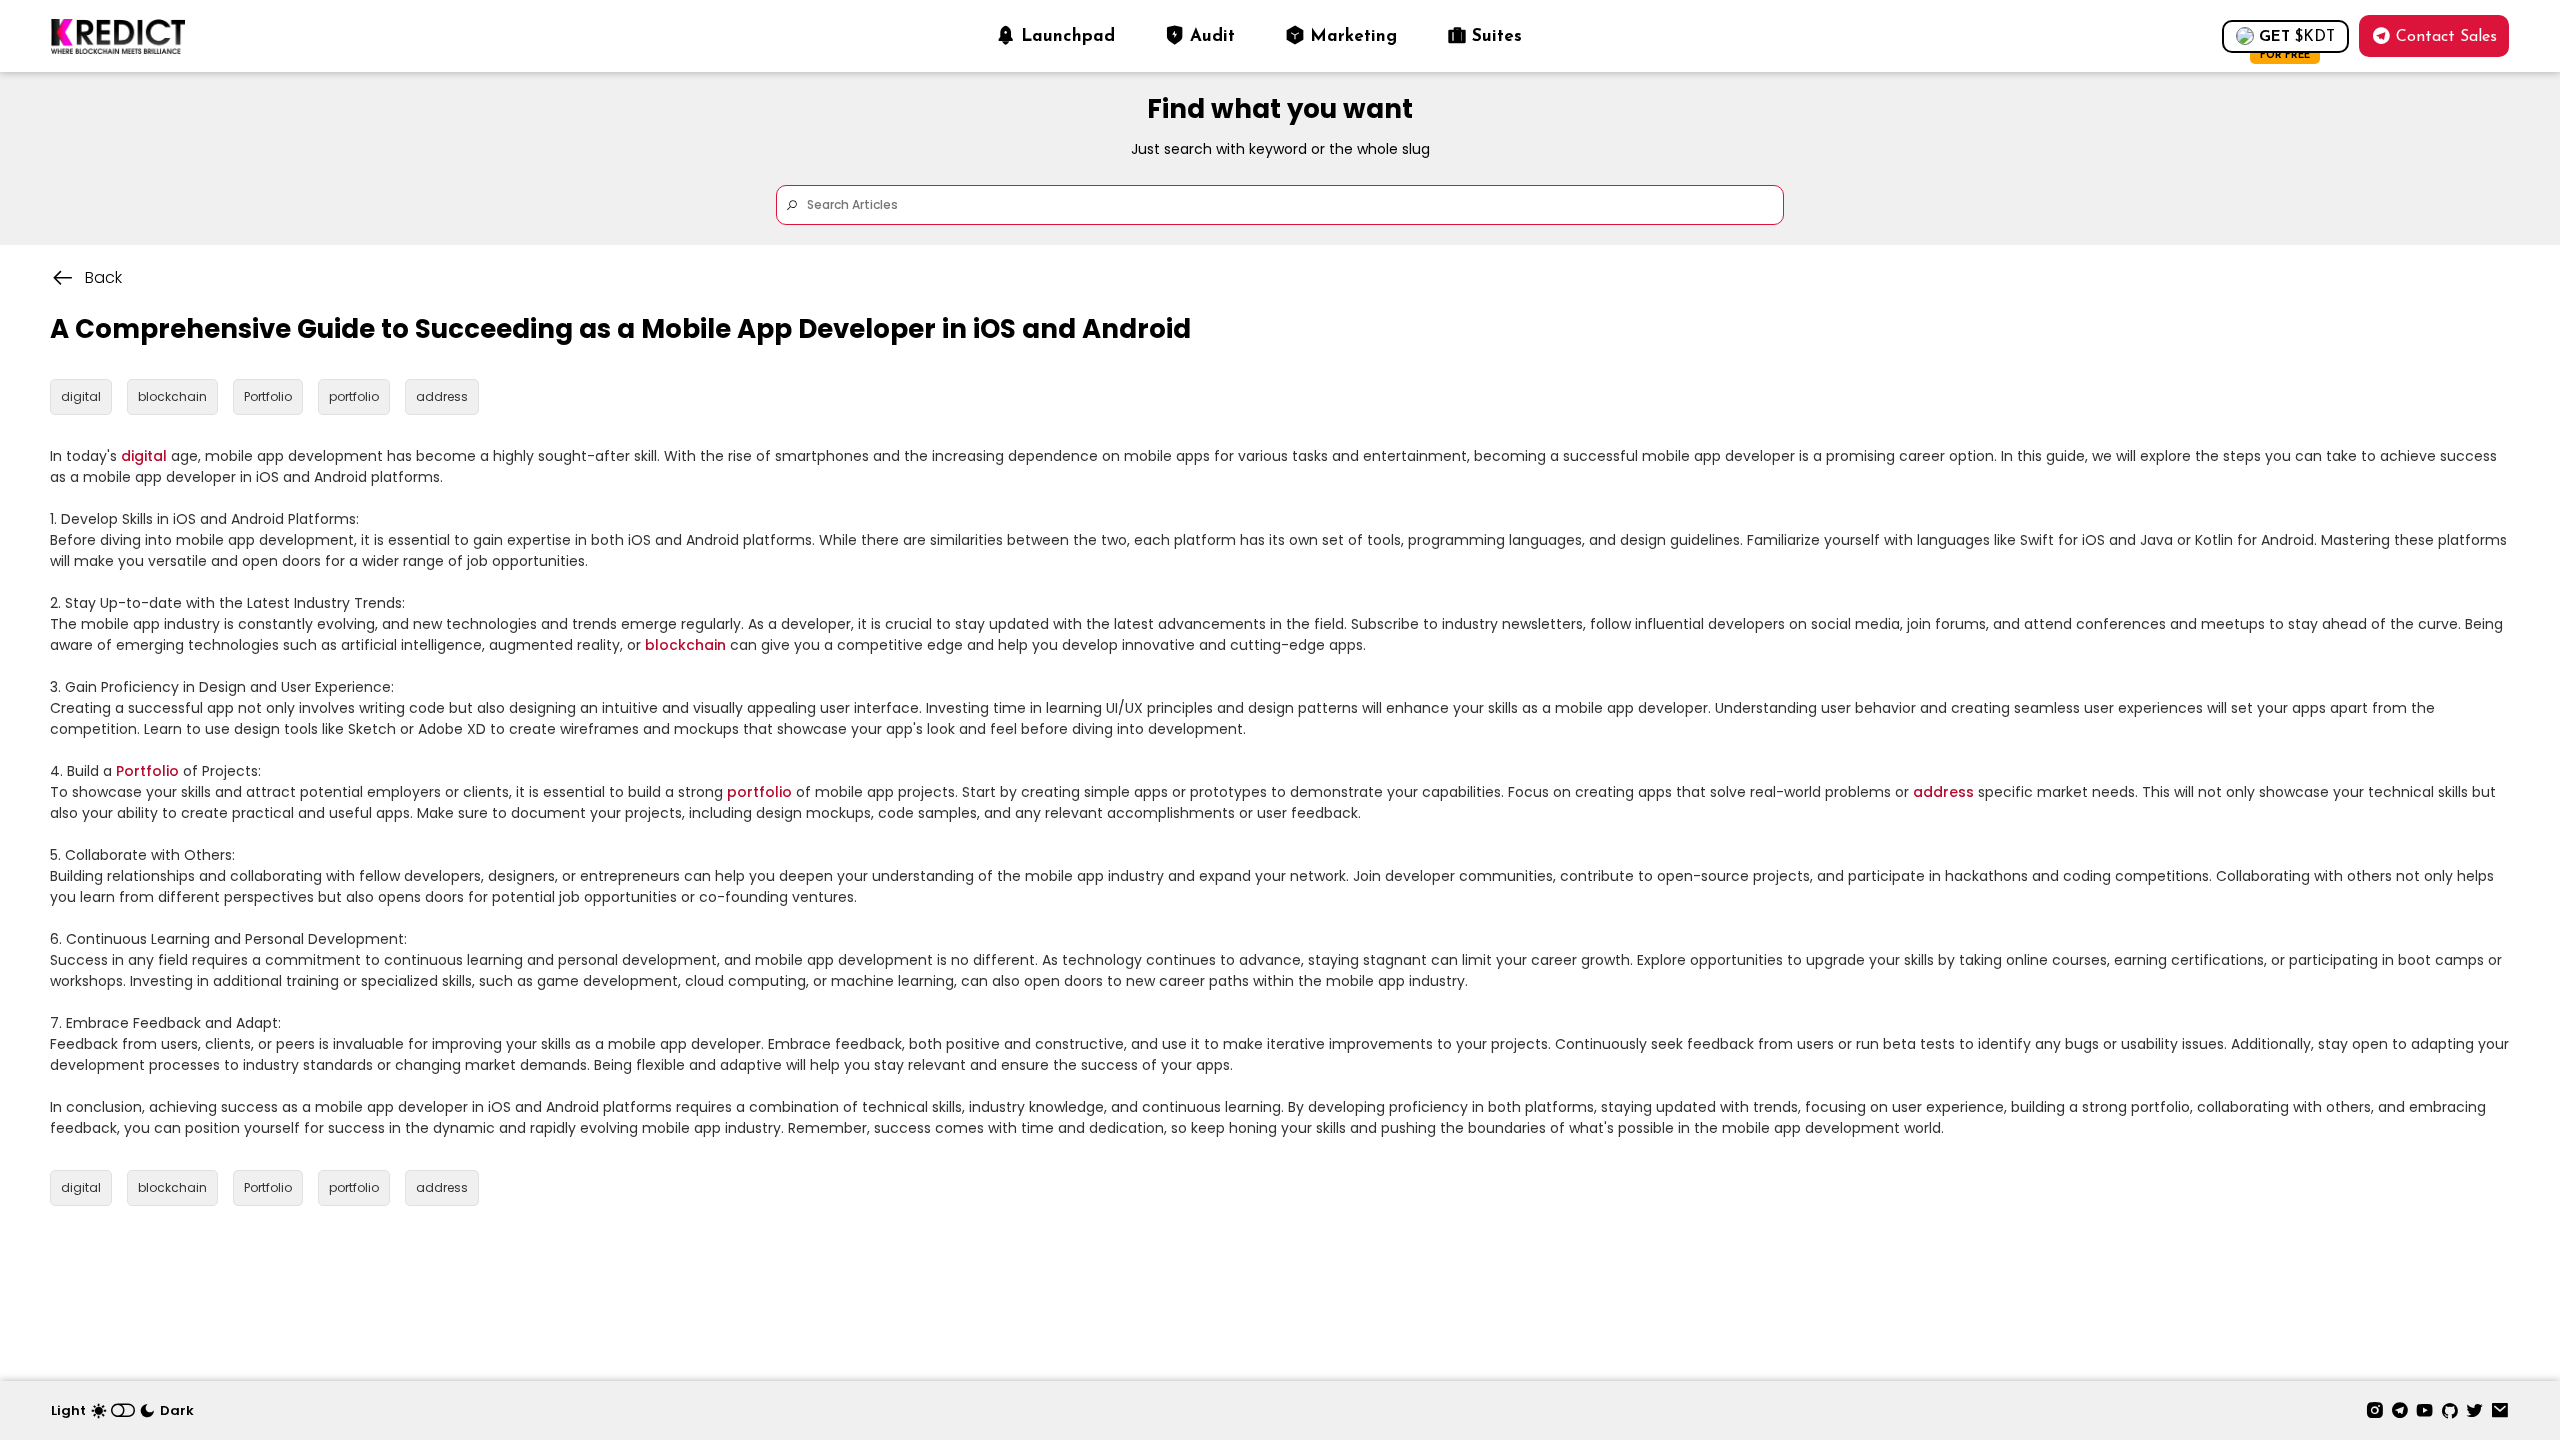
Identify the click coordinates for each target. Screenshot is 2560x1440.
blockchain (685, 645)
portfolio (759, 792)
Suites (1497, 36)
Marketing (1353, 36)
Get (2297, 41)
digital (144, 456)
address (1943, 792)
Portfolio (147, 771)
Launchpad (1068, 36)
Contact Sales (2446, 37)
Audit (1212, 36)
